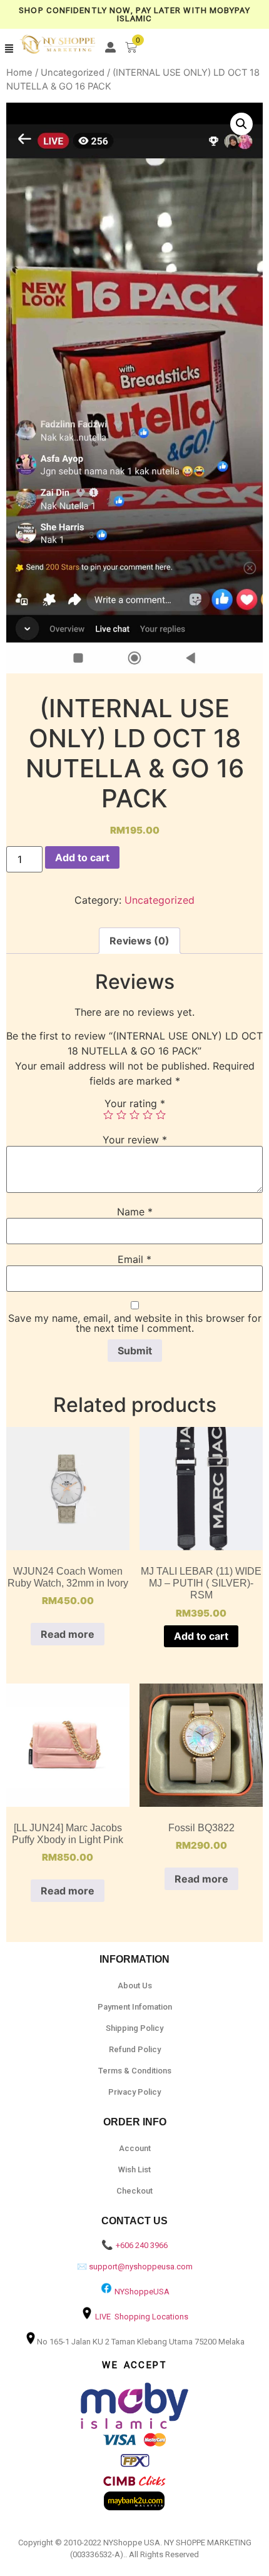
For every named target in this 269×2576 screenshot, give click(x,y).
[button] (9, 49)
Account (135, 2148)
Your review (135, 1140)
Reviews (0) (140, 941)
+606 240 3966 (142, 2245)
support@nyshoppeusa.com (141, 2267)
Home (19, 73)
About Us (135, 1986)
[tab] (140, 941)
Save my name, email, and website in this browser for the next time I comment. (135, 1323)
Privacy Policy (134, 2092)
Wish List (134, 2170)
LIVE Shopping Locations (142, 2317)
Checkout (134, 2191)
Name (135, 1212)
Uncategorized (73, 73)
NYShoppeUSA (142, 2292)
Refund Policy (135, 2049)
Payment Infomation (135, 2007)
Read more (68, 1634)
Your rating (135, 1103)
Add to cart (82, 857)
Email (134, 1259)
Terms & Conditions (135, 2071)
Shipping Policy (134, 2028)
